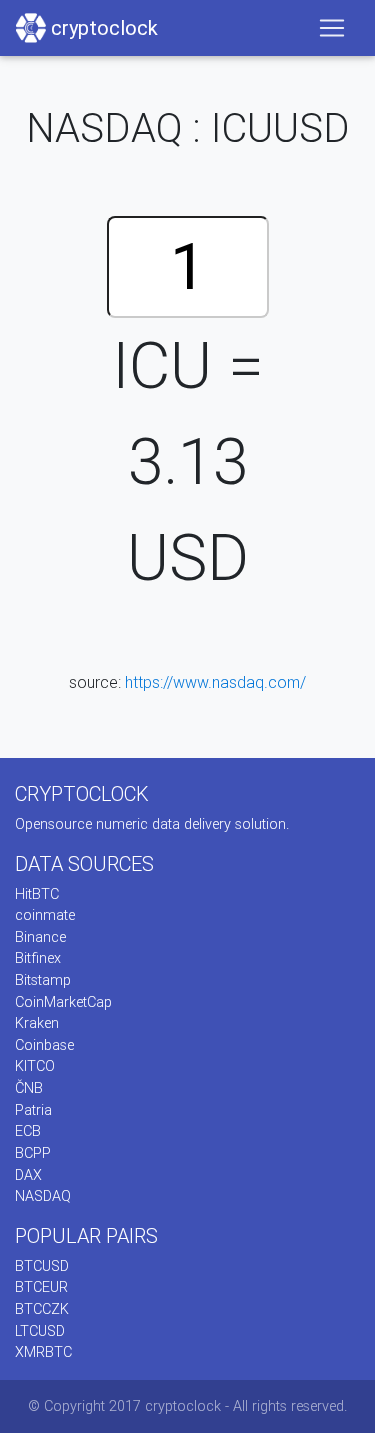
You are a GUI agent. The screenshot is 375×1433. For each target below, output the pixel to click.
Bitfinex (38, 958)
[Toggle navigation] (332, 28)
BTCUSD (42, 1266)
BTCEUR (41, 1287)
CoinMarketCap (63, 1002)
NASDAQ (43, 1196)
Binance (40, 937)
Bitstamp (43, 980)
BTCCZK (42, 1309)
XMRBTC (43, 1352)
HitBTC (37, 894)
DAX (28, 1175)
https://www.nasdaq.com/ (215, 682)
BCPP (33, 1153)
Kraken (37, 1023)
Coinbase (44, 1045)
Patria (33, 1110)
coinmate (45, 915)
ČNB (29, 1088)
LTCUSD (40, 1331)
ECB (28, 1131)
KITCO (35, 1066)
